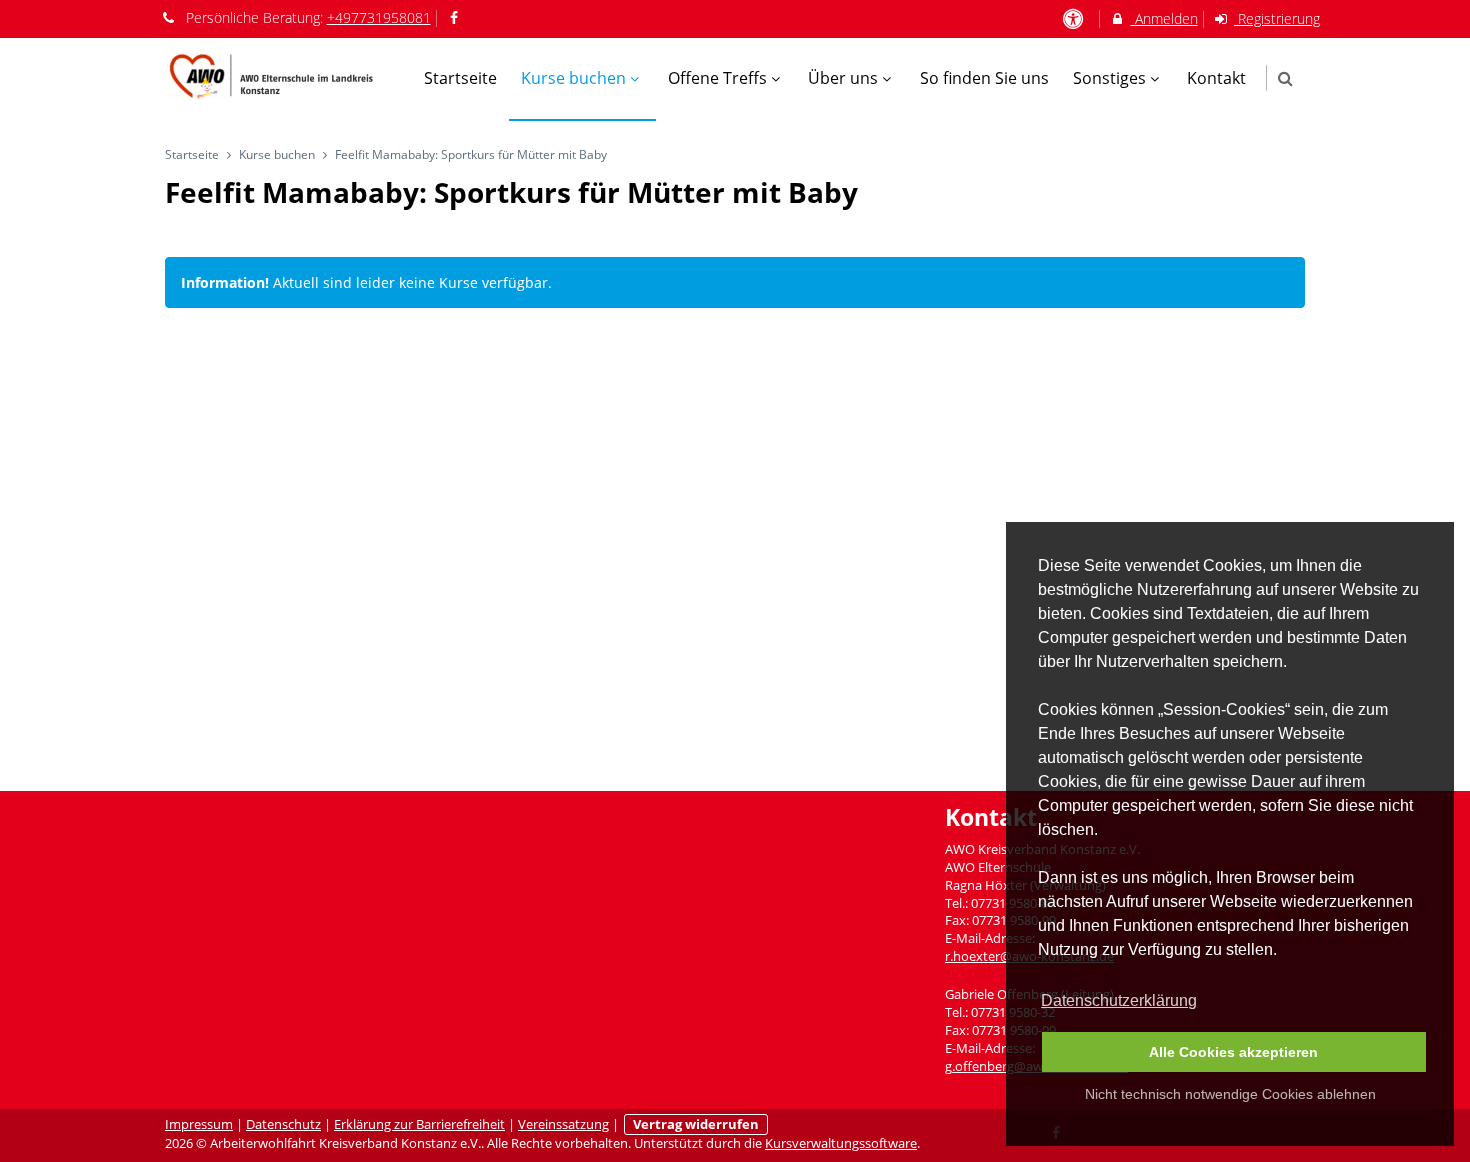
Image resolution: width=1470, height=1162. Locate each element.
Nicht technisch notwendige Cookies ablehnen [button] (1230, 1094)
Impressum (199, 1124)
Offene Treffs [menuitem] (717, 78)
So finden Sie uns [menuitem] (984, 78)
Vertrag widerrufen (696, 1124)
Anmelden (1164, 18)
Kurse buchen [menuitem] (573, 78)
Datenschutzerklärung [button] (1119, 1000)
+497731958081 (379, 17)
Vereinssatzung (563, 1124)
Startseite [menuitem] (460, 78)
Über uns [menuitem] (843, 78)
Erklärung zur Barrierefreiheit (419, 1124)
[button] (1285, 78)
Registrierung (1277, 18)
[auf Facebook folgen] (457, 17)
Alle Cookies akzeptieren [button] (1233, 1052)
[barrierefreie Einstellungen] (1074, 18)
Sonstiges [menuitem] (1109, 78)
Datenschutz (283, 1124)
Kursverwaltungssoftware (841, 1143)
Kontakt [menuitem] (1216, 78)
